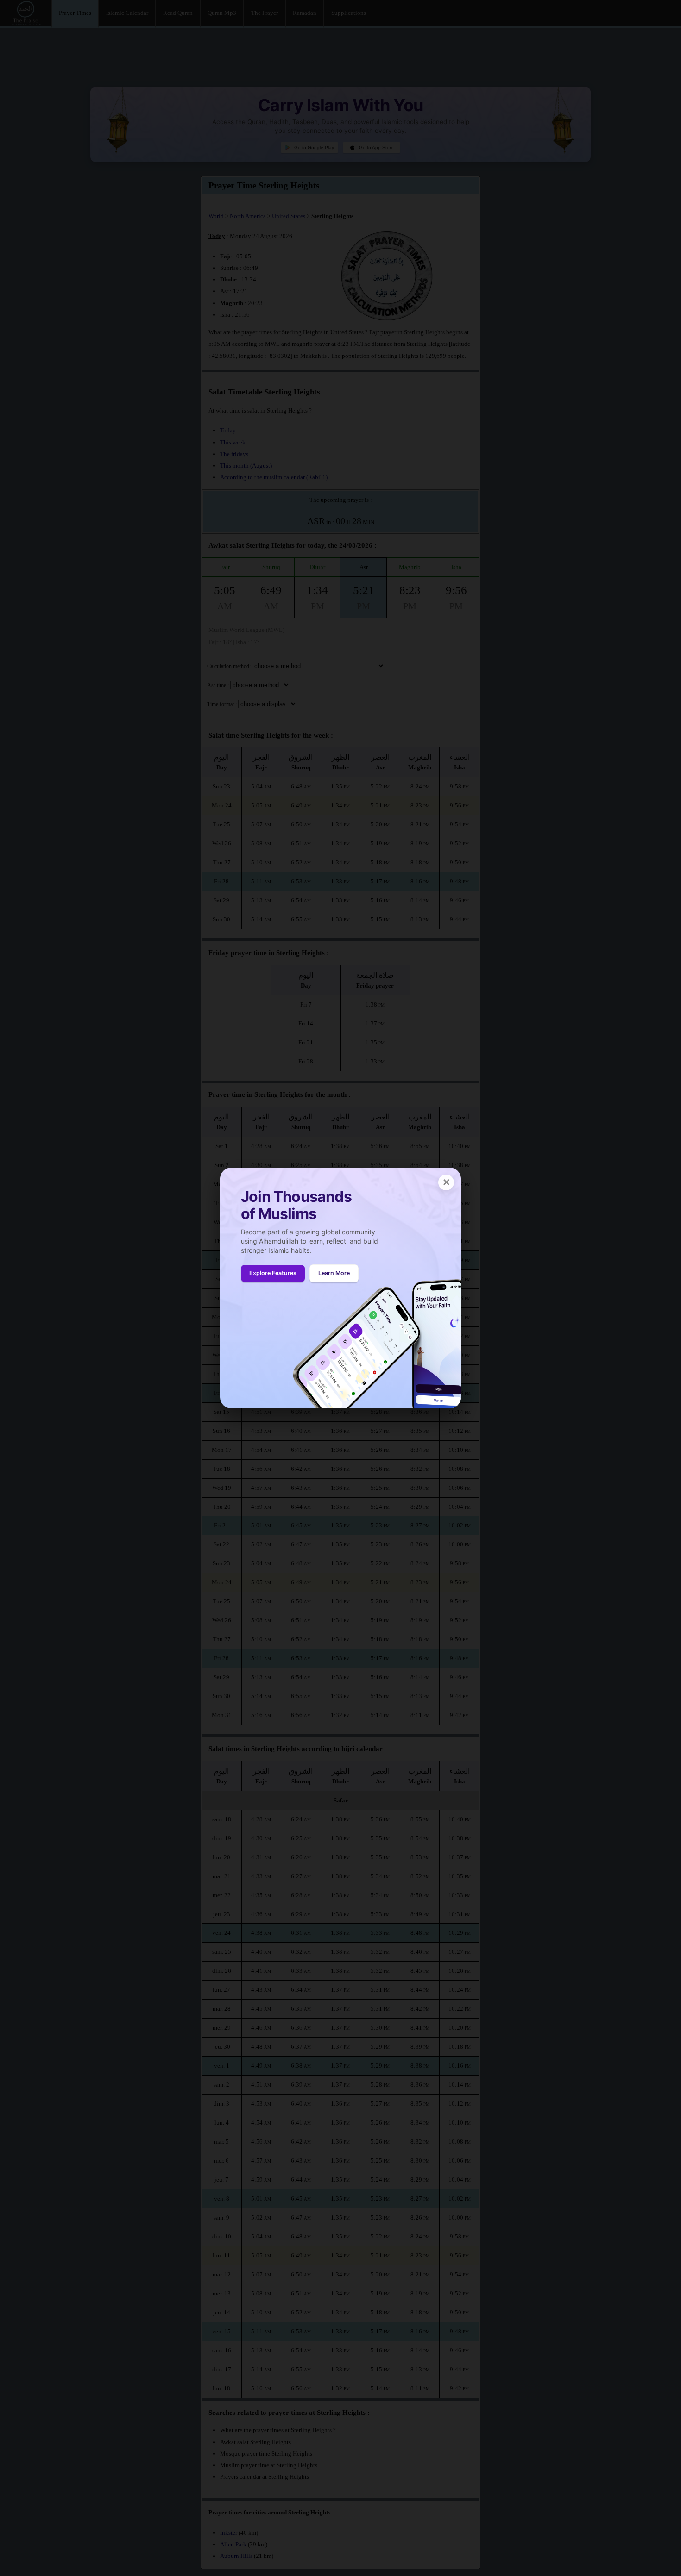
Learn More (334, 1273)
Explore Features (273, 1273)
